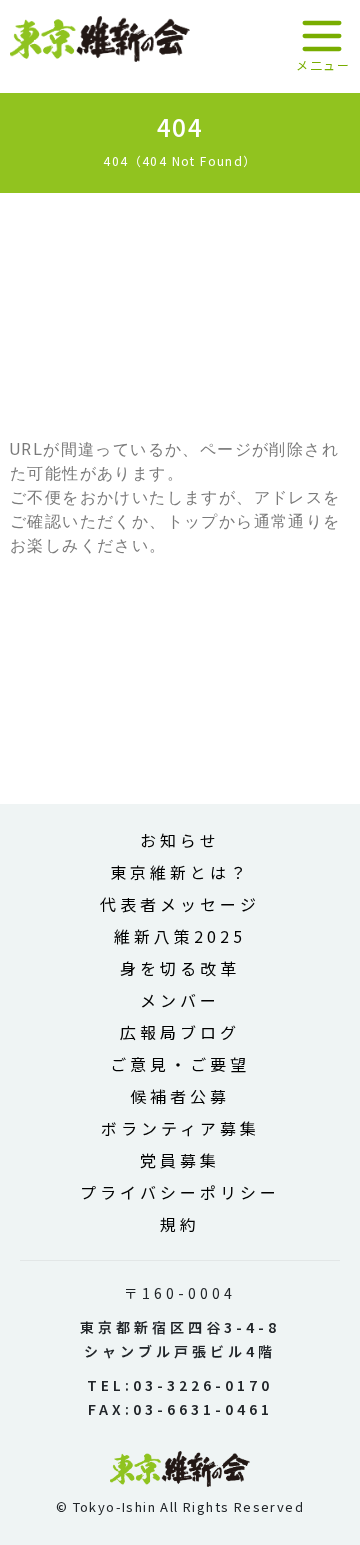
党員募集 (180, 1160)
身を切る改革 (180, 968)
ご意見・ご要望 (180, 1064)
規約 (180, 1224)
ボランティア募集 (180, 1128)
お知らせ (180, 840)
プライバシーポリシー (180, 1192)
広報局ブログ (180, 1032)
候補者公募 (180, 1096)
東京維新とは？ (180, 872)
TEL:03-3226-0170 (180, 1385)
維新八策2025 (180, 936)
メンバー (180, 1000)
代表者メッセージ (180, 904)
